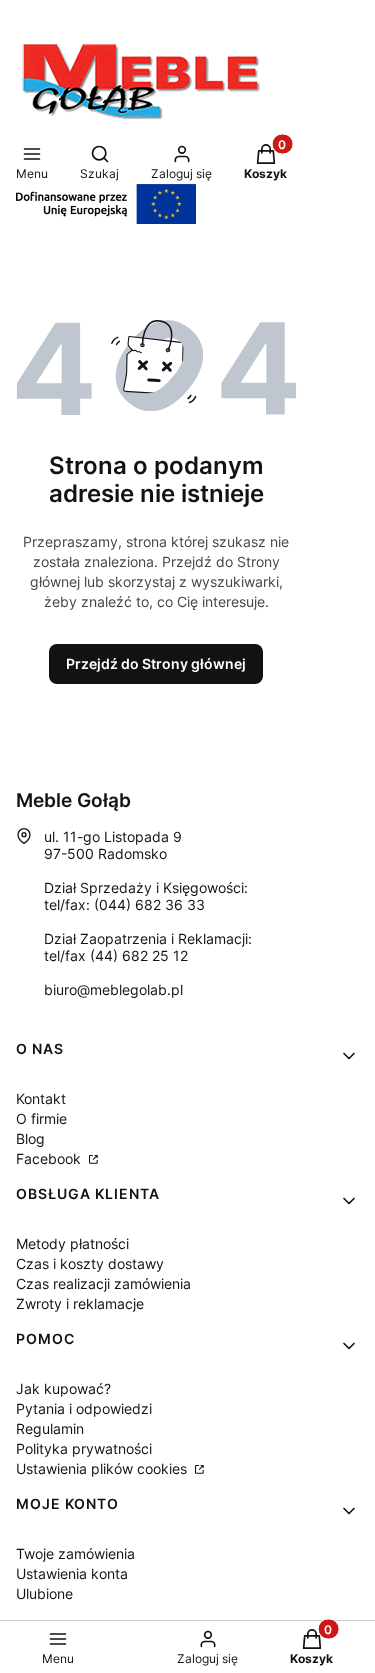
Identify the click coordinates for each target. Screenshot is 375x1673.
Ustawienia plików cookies (103, 1468)
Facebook (50, 1158)
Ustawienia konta (72, 1573)
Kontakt (41, 1098)
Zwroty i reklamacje (80, 1303)
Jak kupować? (63, 1388)
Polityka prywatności (84, 1448)
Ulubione (44, 1593)
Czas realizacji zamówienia (103, 1283)
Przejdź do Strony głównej (156, 663)
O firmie (41, 1118)
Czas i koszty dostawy (90, 1263)
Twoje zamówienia (75, 1553)
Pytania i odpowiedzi (84, 1408)
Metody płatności (72, 1243)
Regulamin (50, 1428)
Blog (30, 1138)
